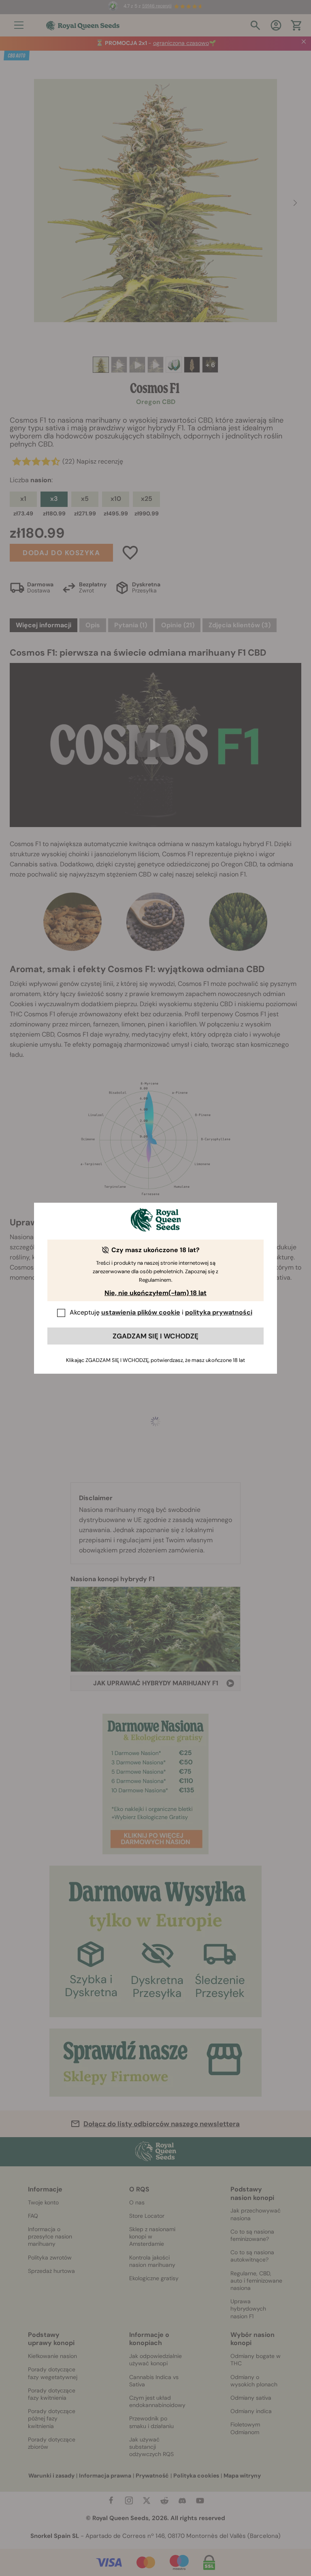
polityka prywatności (219, 1312)
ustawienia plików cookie (141, 1312)
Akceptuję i (161, 1312)
